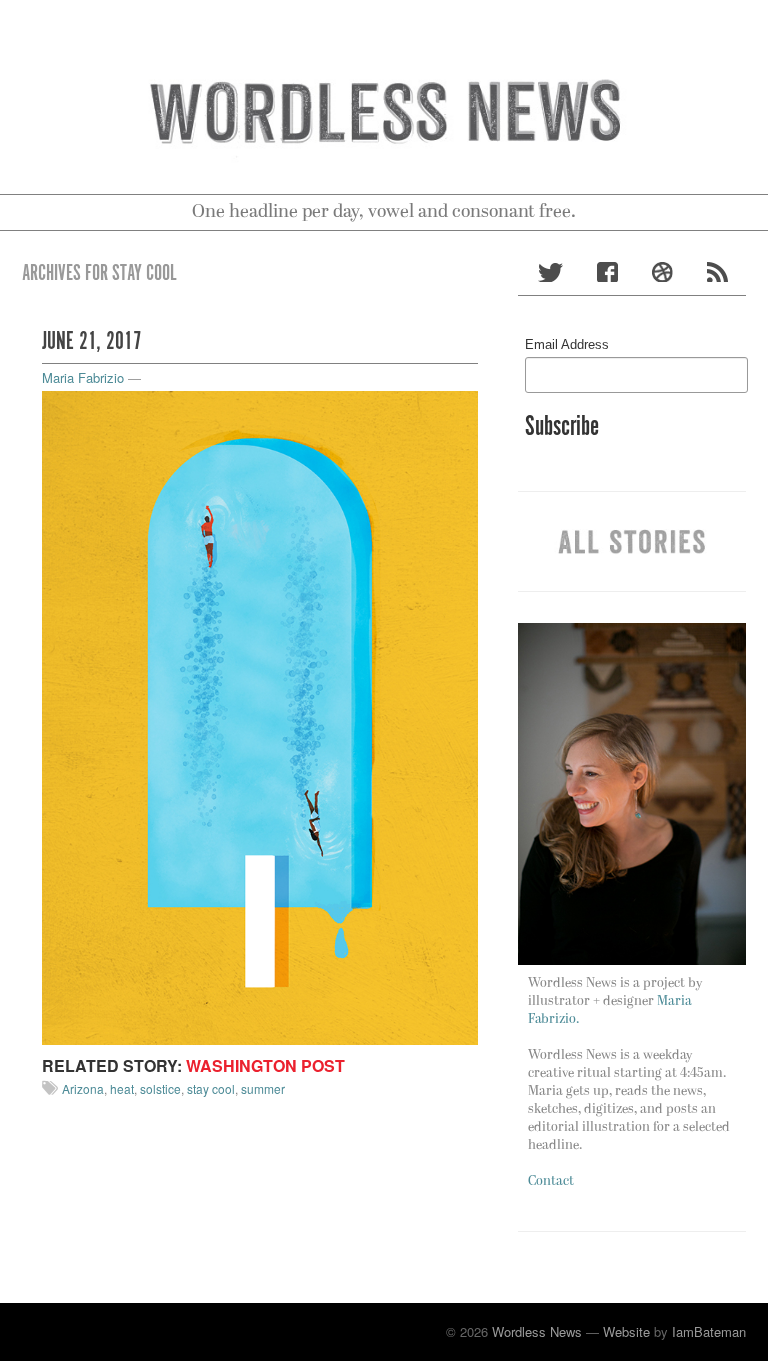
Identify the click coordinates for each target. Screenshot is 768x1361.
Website (626, 1331)
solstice (160, 1088)
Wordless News (537, 1331)
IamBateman (709, 1331)
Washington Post (265, 1065)
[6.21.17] (260, 715)
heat (122, 1088)
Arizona (83, 1088)
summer (263, 1088)
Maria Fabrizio (83, 377)
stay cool (211, 1088)
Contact (551, 1181)
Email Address (567, 344)
